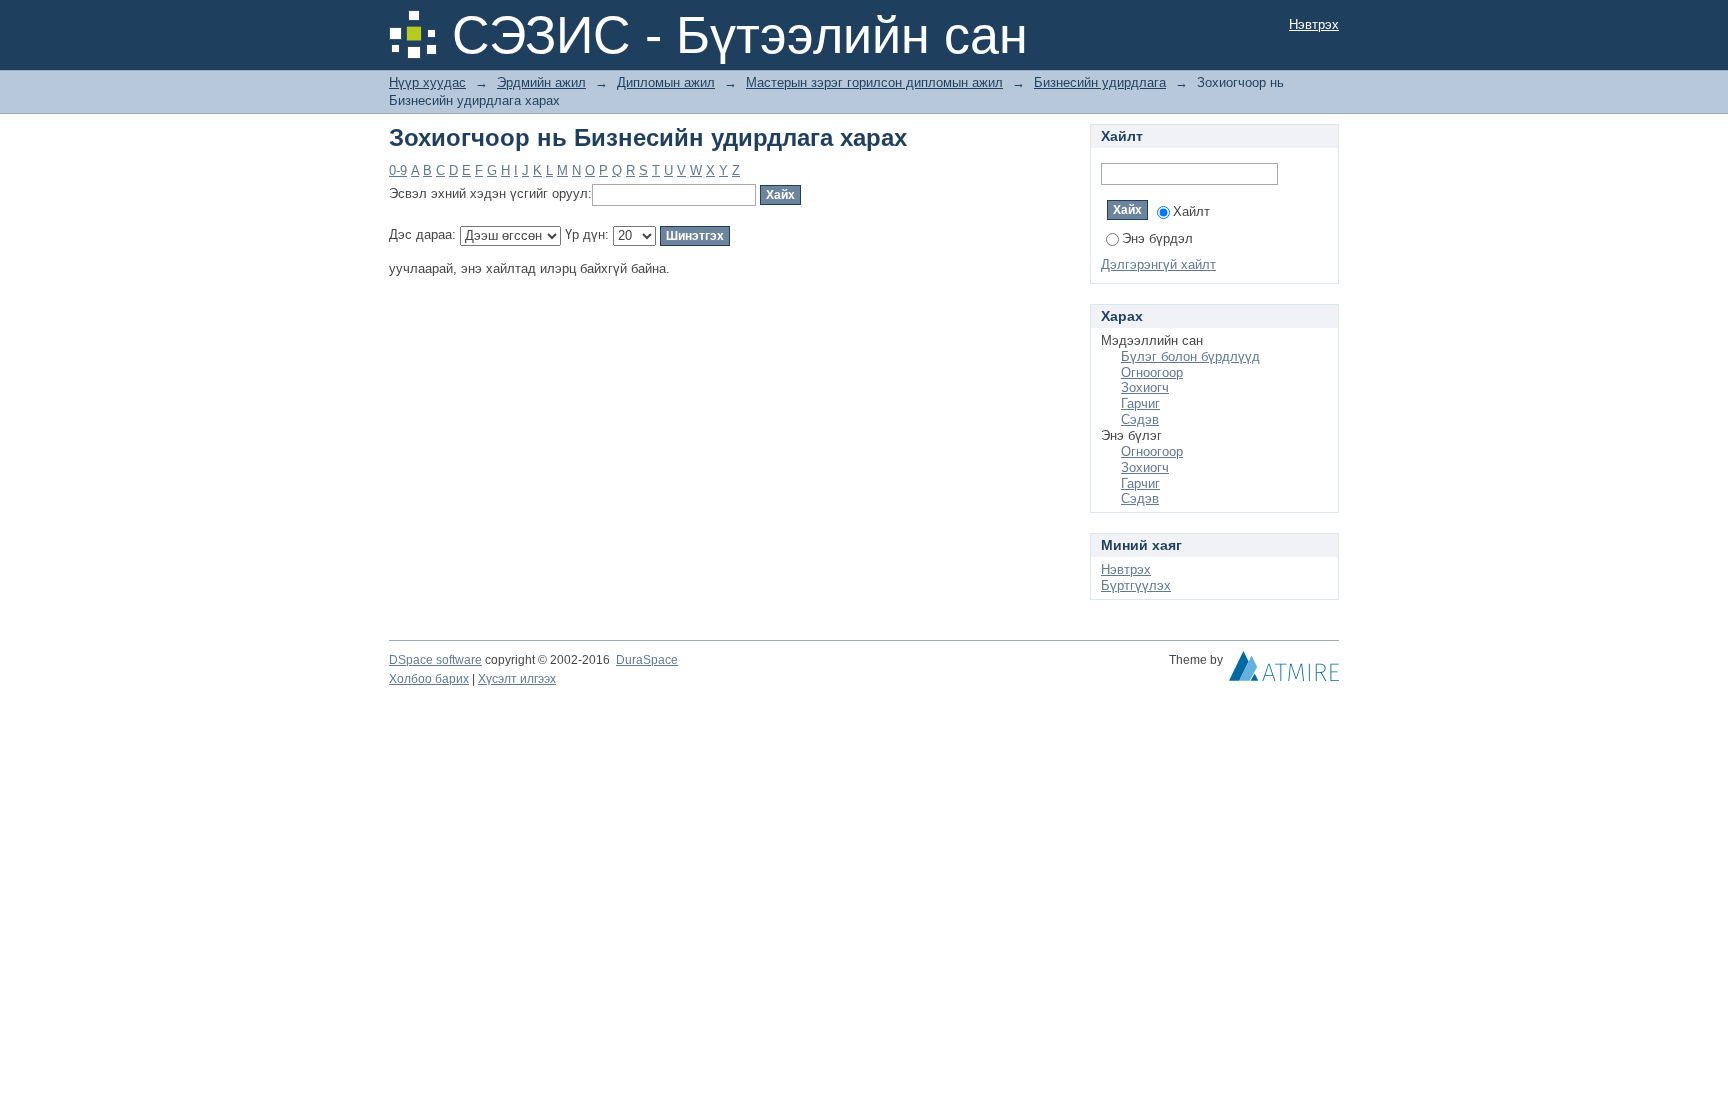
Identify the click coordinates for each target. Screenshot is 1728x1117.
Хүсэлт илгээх (517, 679)
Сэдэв (1140, 419)
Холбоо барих (429, 679)
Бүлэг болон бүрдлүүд (1190, 356)
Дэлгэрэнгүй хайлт (1158, 264)
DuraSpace (647, 660)
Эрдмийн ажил (541, 82)
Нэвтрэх (1314, 24)
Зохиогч (1145, 387)
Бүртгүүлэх (1136, 585)
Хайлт (1191, 211)
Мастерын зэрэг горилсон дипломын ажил (874, 82)
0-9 (398, 170)
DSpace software (435, 660)
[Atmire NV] (1284, 671)
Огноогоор (1152, 372)
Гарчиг (1140, 403)
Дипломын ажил (666, 82)
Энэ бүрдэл (1157, 238)
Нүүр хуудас (427, 82)
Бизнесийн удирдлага (1100, 82)
